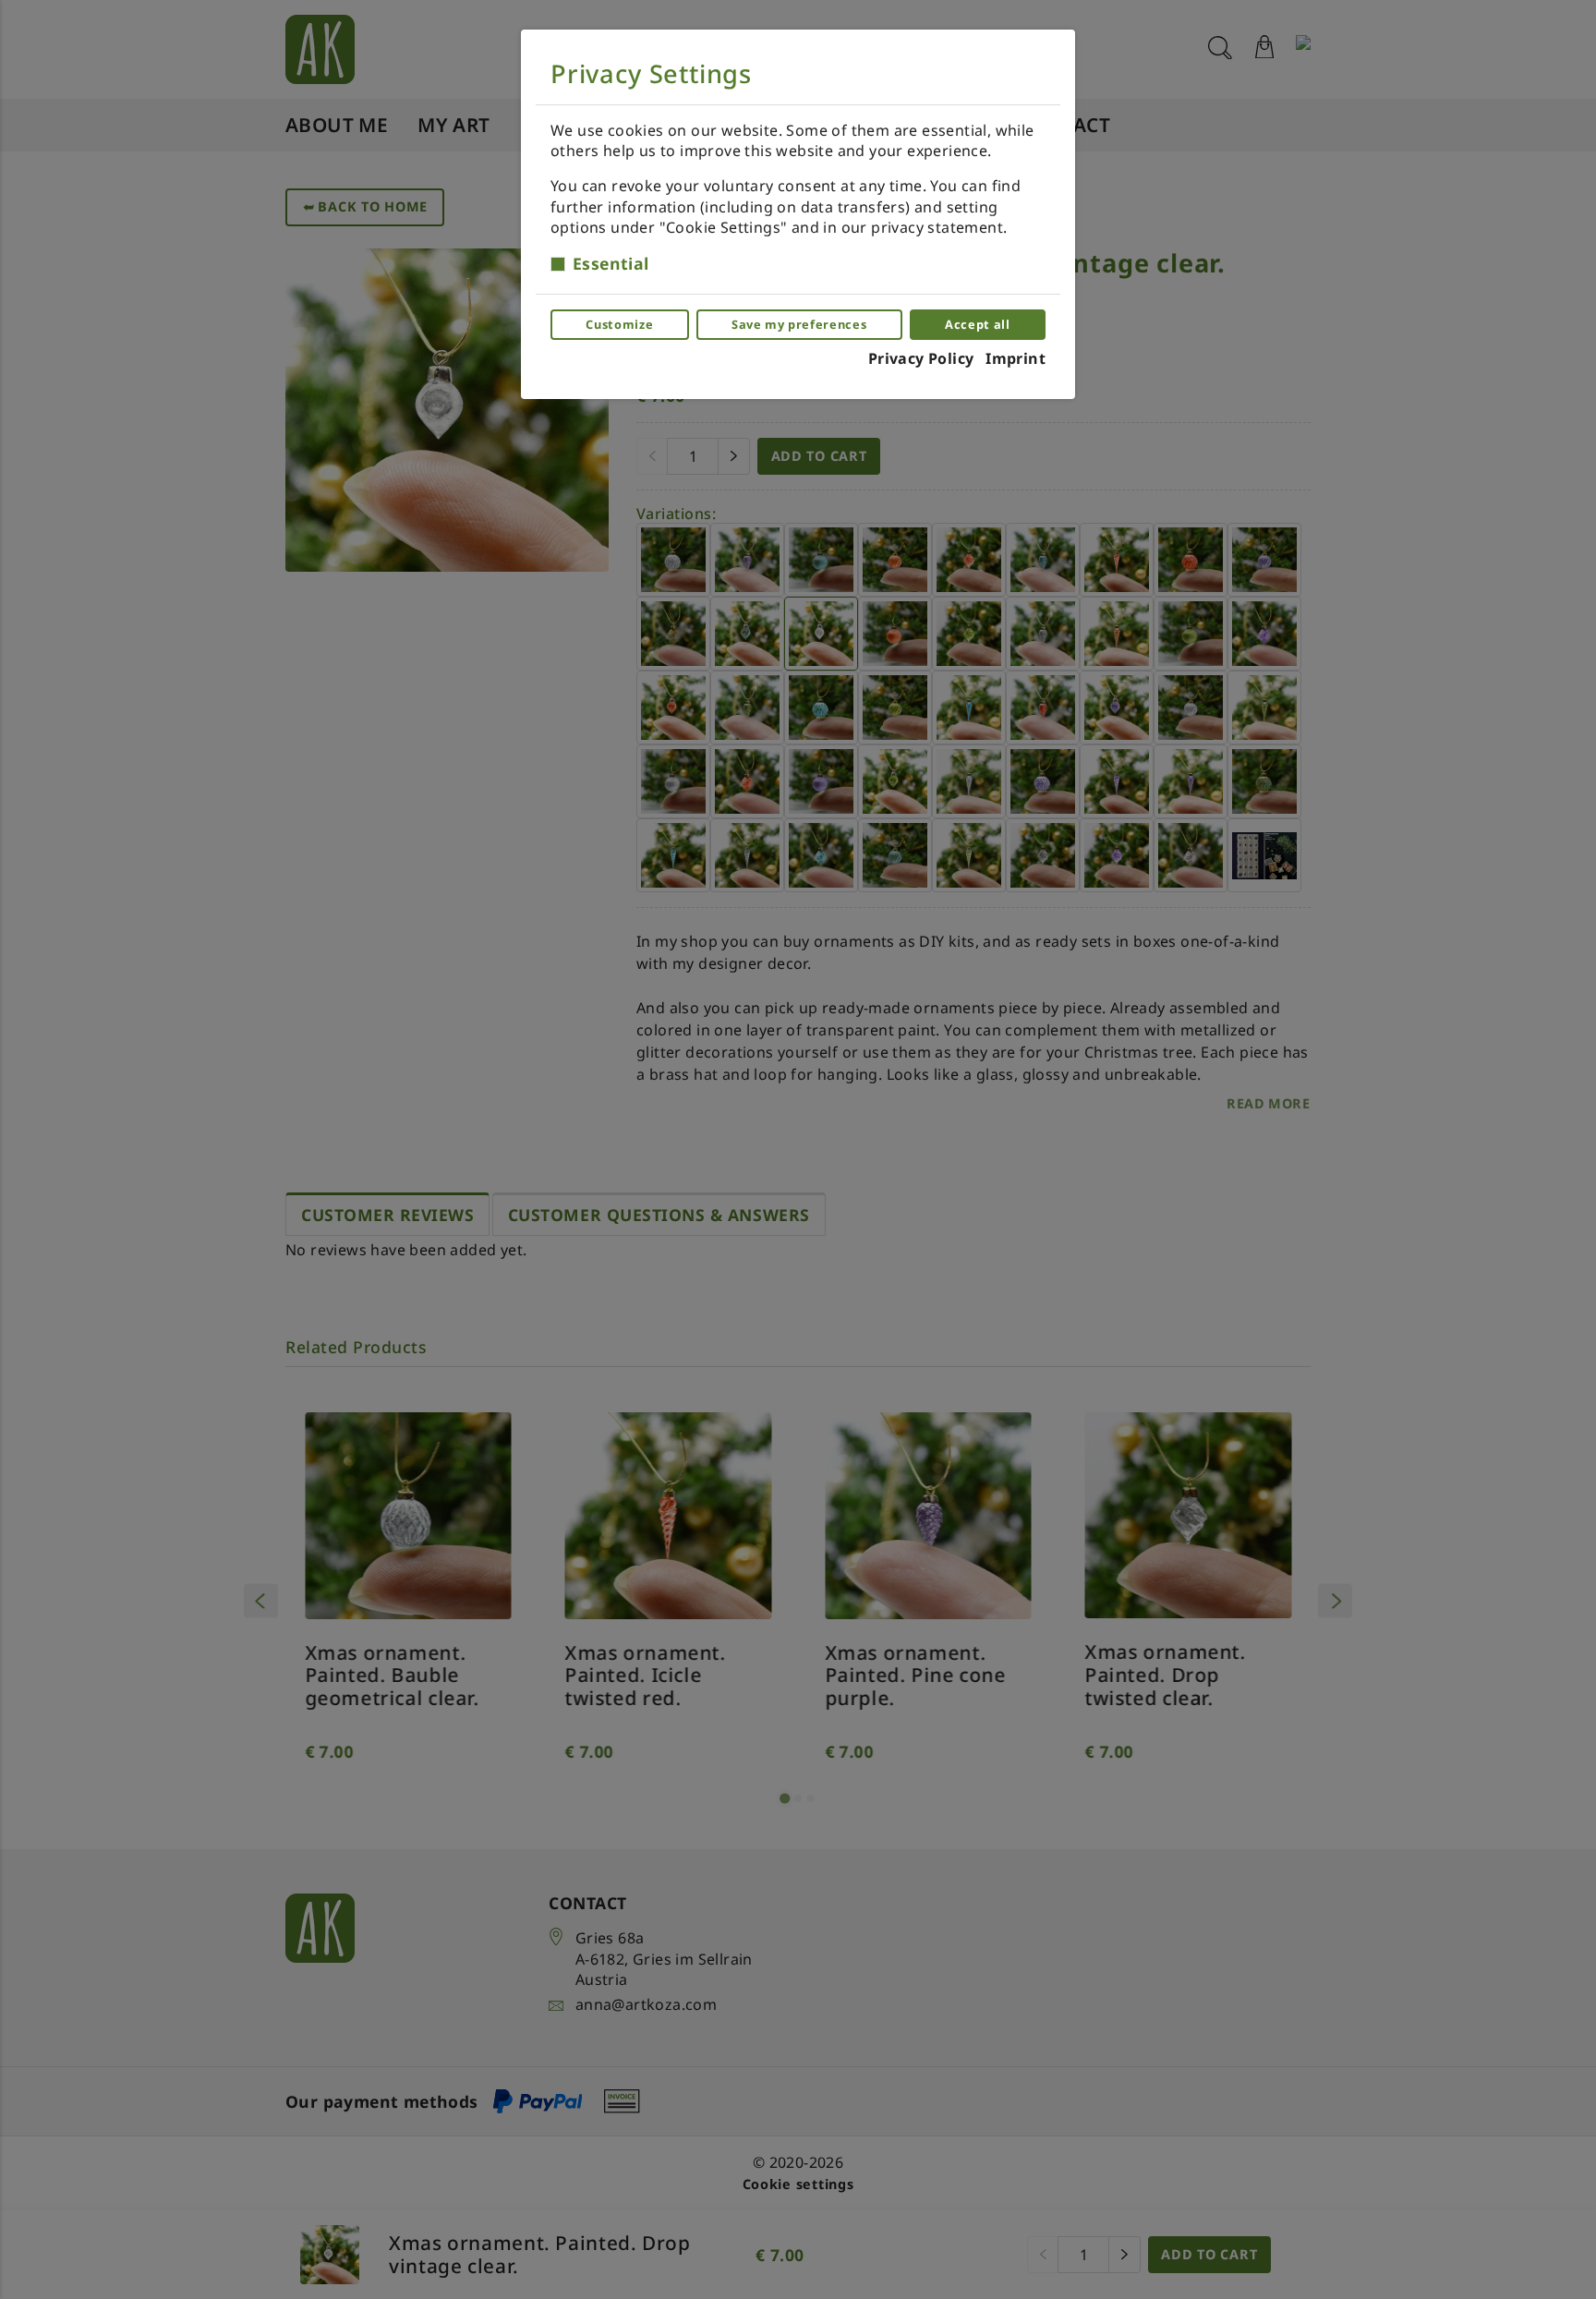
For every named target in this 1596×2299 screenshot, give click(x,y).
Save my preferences (799, 324)
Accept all (977, 324)
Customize (619, 324)
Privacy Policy (921, 358)
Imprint (1016, 358)
